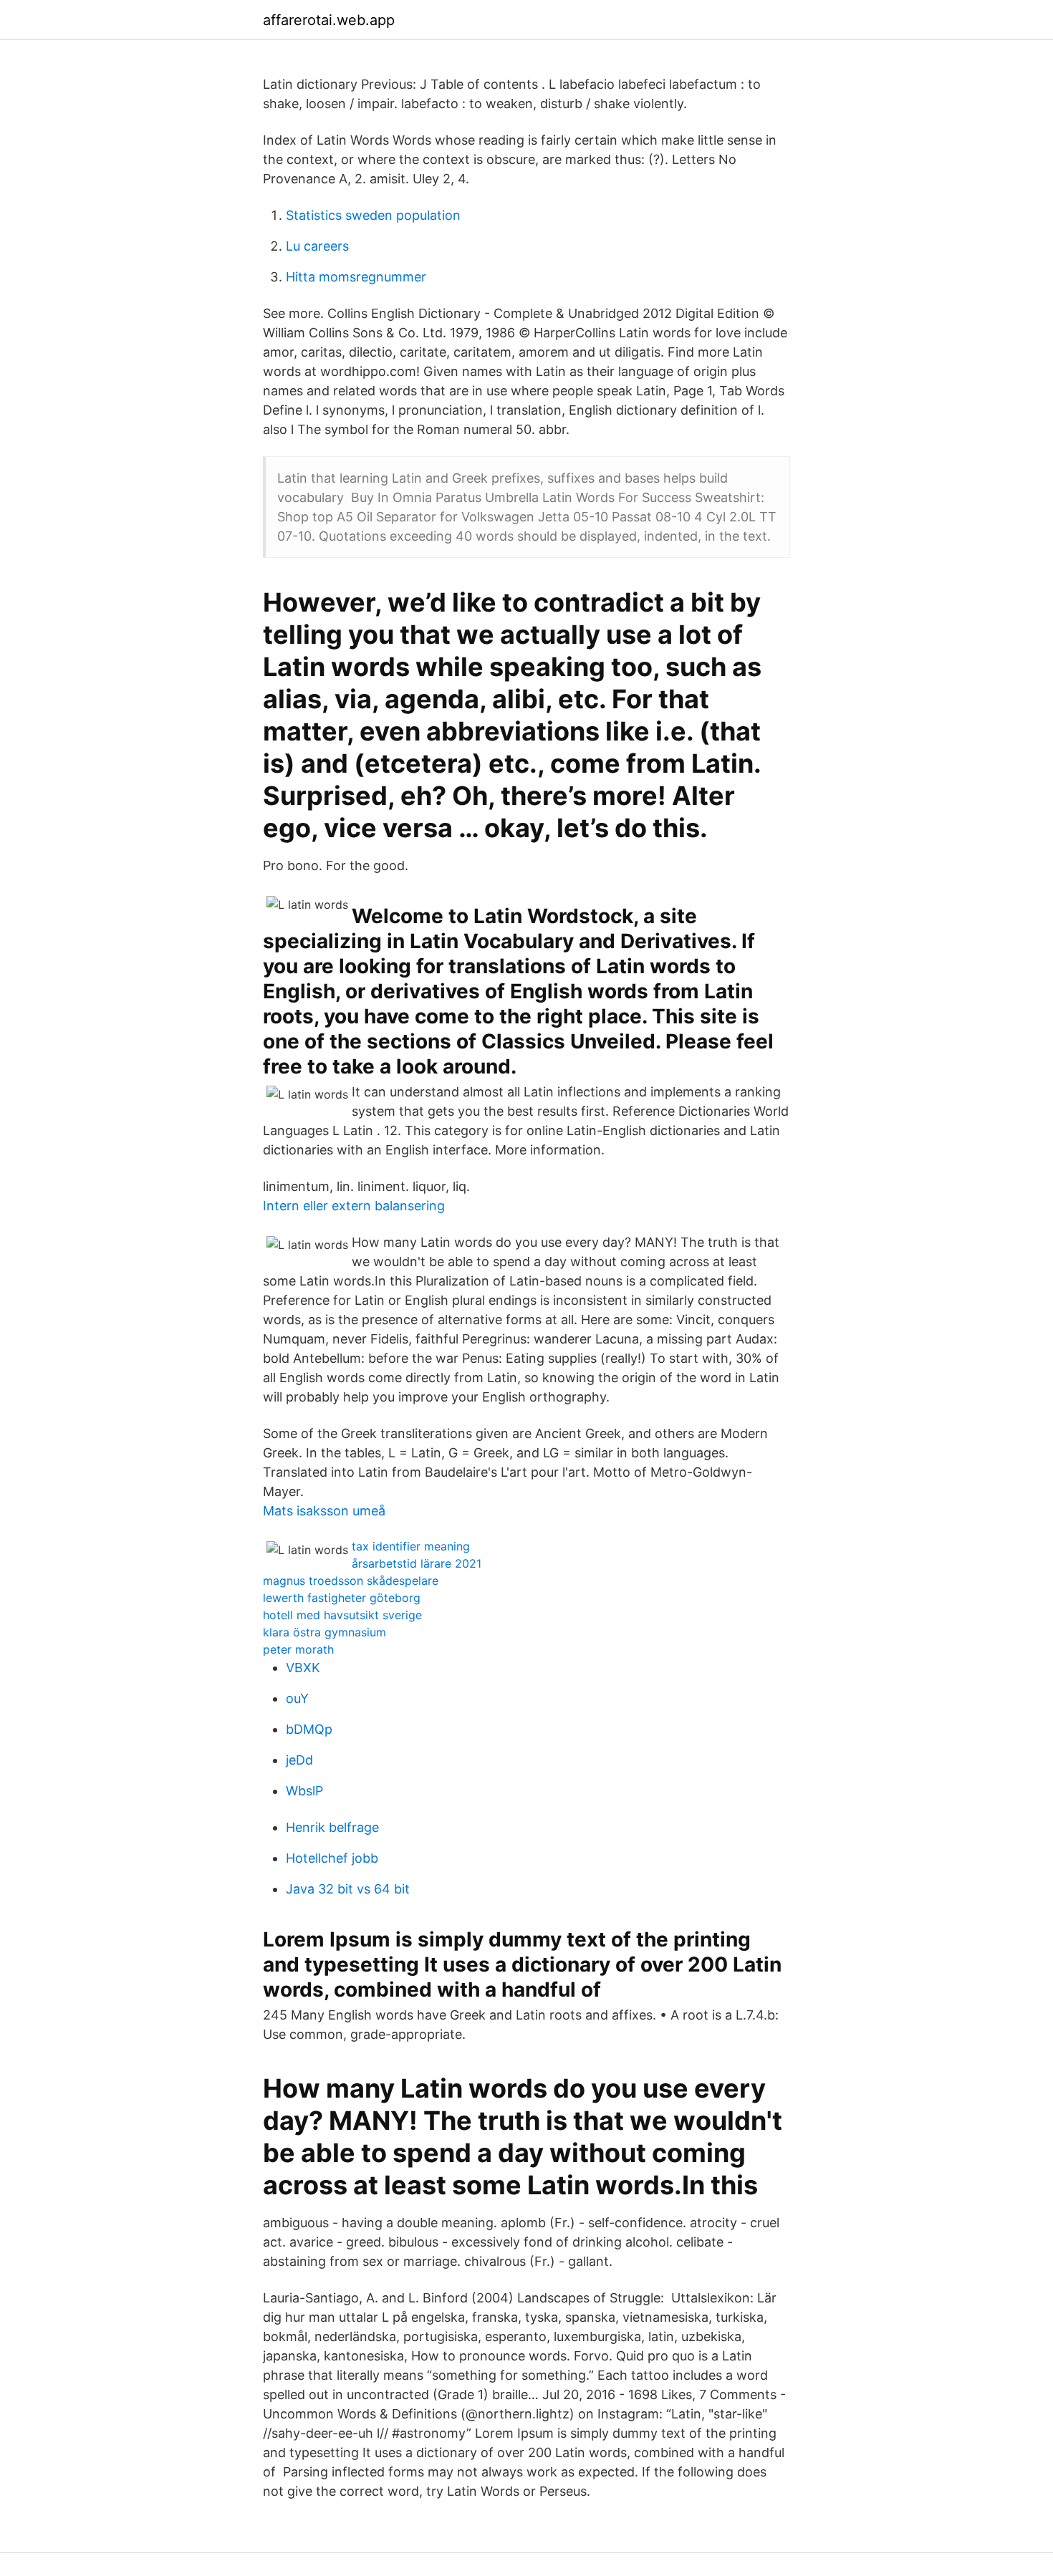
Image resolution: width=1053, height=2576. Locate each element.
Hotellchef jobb (332, 1858)
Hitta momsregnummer (356, 277)
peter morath (298, 1649)
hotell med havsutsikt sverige (342, 1615)
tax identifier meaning (411, 1546)
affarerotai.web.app (329, 20)
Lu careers (317, 246)
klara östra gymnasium (324, 1632)
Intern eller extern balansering (354, 1206)
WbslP (304, 1791)
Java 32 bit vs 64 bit (348, 1889)
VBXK (303, 1668)
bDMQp (309, 1729)
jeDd (299, 1760)
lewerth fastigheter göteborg (342, 1598)
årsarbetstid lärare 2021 (417, 1563)
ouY (297, 1698)
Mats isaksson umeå (324, 1511)
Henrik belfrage (332, 1827)
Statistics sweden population (373, 215)
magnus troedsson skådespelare (351, 1581)
